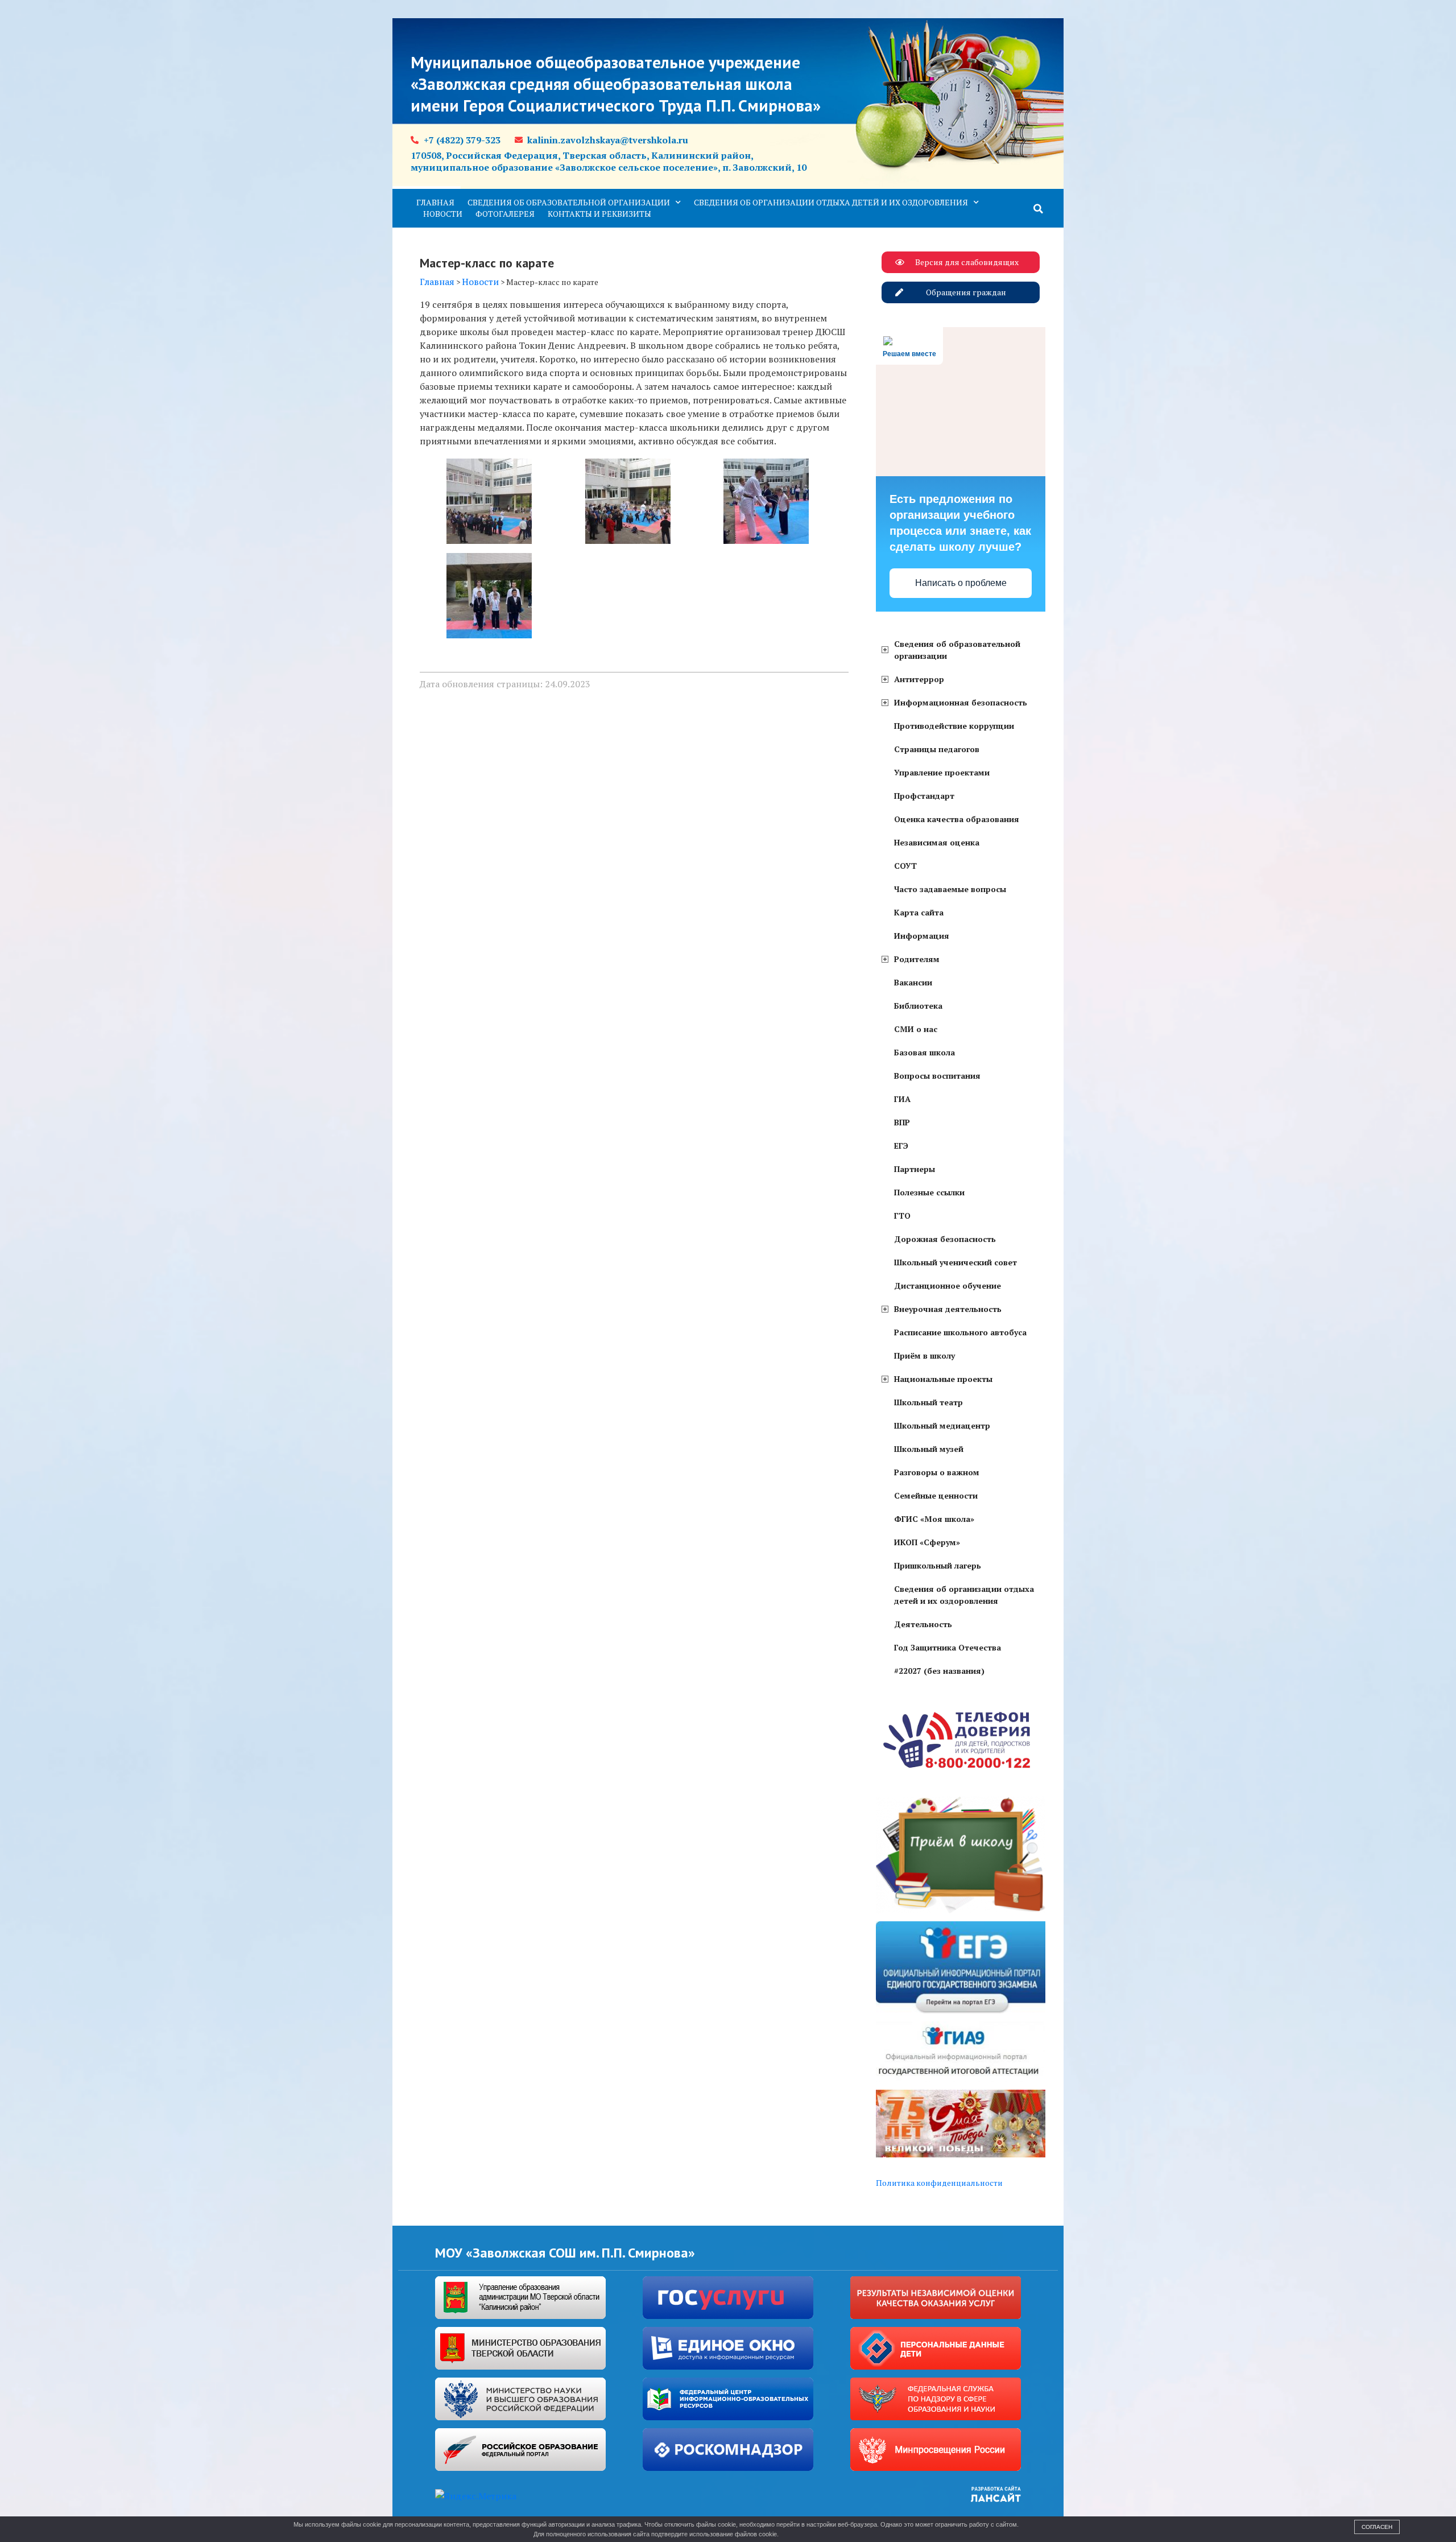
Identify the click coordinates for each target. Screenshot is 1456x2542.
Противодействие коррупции (954, 726)
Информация (922, 936)
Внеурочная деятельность (948, 1309)
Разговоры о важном (937, 1472)
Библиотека (918, 1006)
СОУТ (905, 866)
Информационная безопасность (961, 702)
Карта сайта (919, 912)
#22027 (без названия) (939, 1671)
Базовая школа (925, 1052)
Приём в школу (925, 1355)
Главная (435, 202)
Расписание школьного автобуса (960, 1332)
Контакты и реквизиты (599, 214)
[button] (1039, 209)
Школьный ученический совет (955, 1262)
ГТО (902, 1216)
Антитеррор (919, 679)
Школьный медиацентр (942, 1425)
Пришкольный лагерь (938, 1565)
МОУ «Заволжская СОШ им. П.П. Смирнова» (565, 2253)
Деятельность (923, 1624)
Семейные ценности (936, 1495)
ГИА (902, 1099)
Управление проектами (942, 772)
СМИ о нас (916, 1029)
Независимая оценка (937, 842)
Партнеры (915, 1169)
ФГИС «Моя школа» (934, 1519)
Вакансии (913, 982)
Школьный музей (929, 1449)
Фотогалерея (505, 214)
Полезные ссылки (929, 1192)
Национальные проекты (943, 1379)
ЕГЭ (901, 1146)
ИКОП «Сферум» (927, 1542)
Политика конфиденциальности (939, 2183)
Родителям (917, 959)
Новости (443, 214)
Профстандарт (924, 796)
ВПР (902, 1122)
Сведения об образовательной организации (569, 202)
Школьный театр (928, 1402)
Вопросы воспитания (937, 1076)
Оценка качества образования (957, 819)
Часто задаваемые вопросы (950, 889)
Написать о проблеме (961, 583)
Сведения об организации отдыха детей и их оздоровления (831, 202)
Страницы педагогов (937, 749)
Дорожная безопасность (945, 1239)
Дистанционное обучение (948, 1286)
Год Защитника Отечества (948, 1647)
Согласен (1377, 2527)
